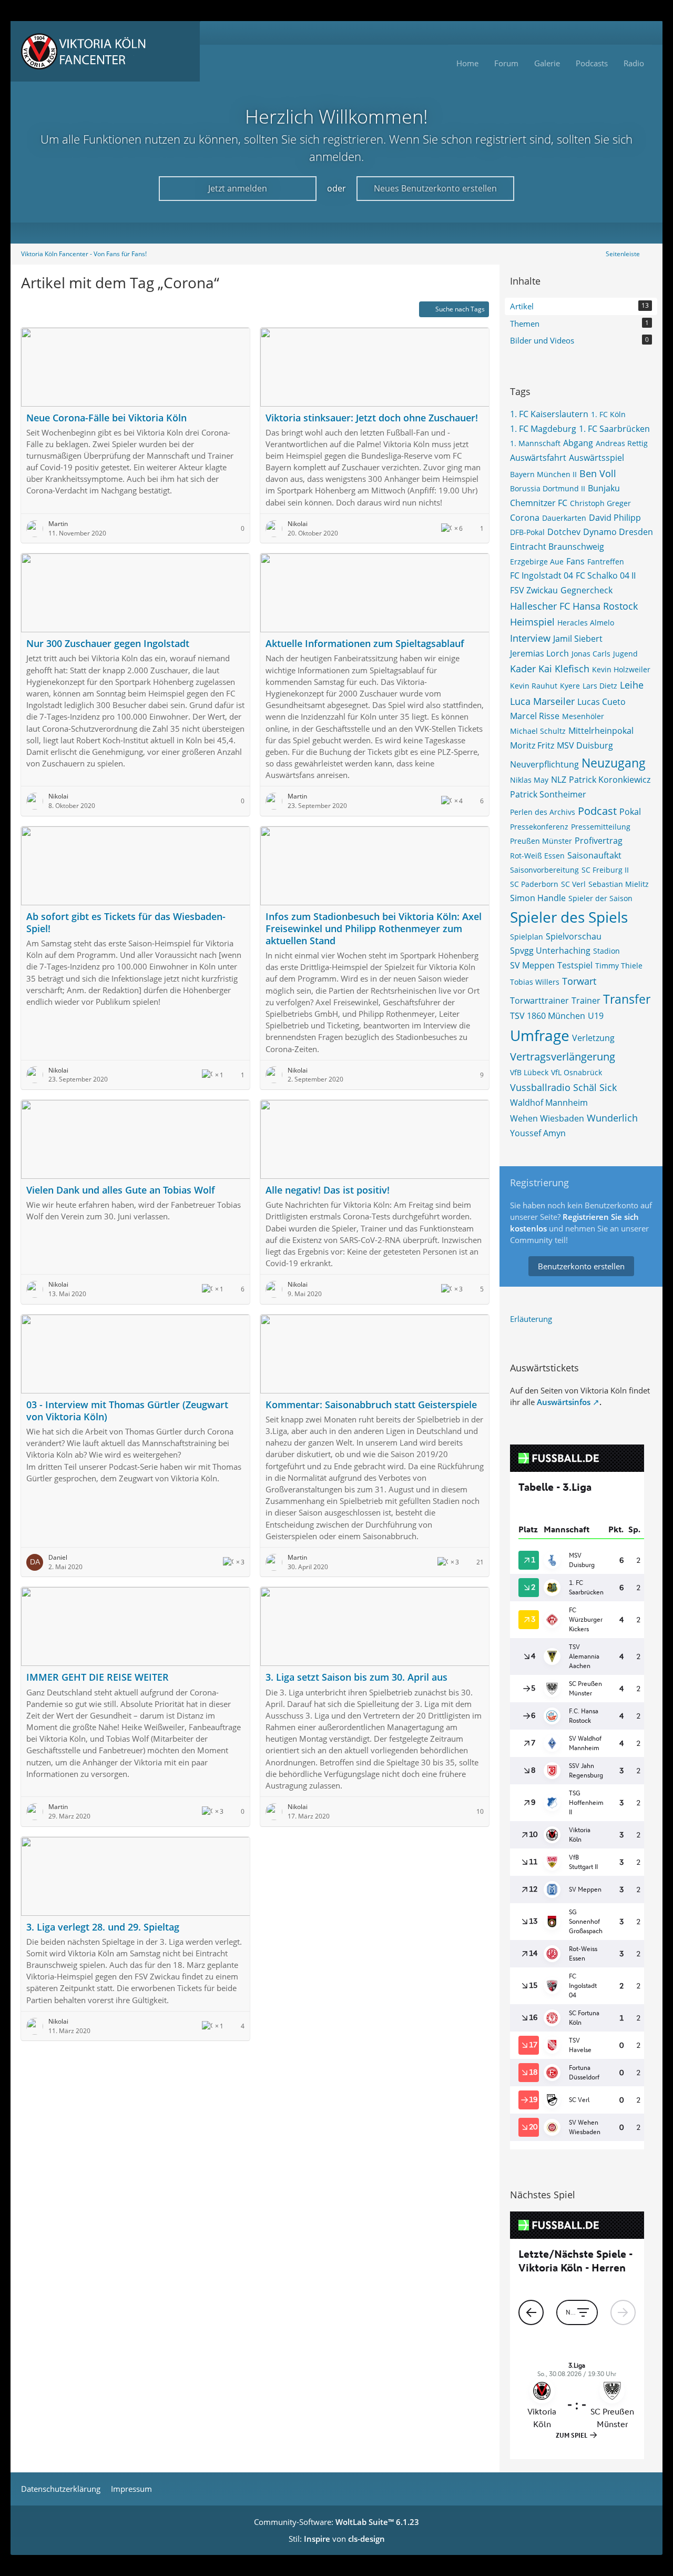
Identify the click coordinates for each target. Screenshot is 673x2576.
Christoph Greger (600, 503)
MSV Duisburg (585, 745)
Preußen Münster (541, 841)
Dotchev (564, 532)
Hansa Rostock (605, 606)
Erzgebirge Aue (537, 562)
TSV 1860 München (548, 1016)
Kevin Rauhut (534, 686)
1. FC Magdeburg (543, 429)
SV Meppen (532, 965)
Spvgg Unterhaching (550, 951)
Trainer (586, 1001)
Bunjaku (604, 488)
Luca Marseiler (542, 701)
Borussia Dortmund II (548, 488)
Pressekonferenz (539, 827)
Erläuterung (531, 1319)
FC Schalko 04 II (606, 575)
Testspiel (575, 965)
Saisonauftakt (594, 855)
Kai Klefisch (564, 669)
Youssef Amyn (538, 1133)
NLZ (559, 780)
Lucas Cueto (601, 702)
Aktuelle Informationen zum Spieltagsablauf (365, 643)
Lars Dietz (600, 686)
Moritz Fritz (532, 745)
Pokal (630, 812)
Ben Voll (598, 473)
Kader (523, 669)
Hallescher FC (540, 606)
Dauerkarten (564, 518)
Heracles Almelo (586, 623)
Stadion (606, 951)
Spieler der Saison (600, 898)
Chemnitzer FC (539, 503)
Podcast (597, 811)
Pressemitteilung (601, 827)
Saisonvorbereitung (544, 870)
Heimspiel (532, 622)
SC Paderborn (534, 884)
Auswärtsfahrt (538, 458)
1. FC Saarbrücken (614, 429)
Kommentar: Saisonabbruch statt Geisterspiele (371, 1405)
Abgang (578, 443)
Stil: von (337, 2539)
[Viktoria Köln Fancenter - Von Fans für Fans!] (105, 51)
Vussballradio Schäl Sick (563, 1087)
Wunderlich (612, 1118)
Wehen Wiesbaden (547, 1118)
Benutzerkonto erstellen (581, 1266)
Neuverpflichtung (544, 764)
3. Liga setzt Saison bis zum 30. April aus (356, 1677)
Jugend (625, 654)
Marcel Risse (535, 716)
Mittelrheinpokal (601, 731)
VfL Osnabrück (577, 1072)
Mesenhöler (583, 716)
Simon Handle (538, 898)
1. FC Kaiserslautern (549, 414)
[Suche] (639, 33)
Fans (575, 561)
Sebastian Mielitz (619, 884)
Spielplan (527, 937)
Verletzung (593, 1038)
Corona (525, 518)
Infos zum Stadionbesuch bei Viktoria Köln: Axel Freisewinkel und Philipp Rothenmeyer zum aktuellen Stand (374, 928)
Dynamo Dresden (618, 532)
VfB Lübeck (529, 1072)
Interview (530, 638)
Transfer (627, 999)
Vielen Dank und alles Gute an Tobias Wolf (121, 1190)
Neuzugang (614, 763)
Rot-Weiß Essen (537, 856)
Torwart (579, 981)
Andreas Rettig (622, 443)
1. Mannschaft (535, 443)
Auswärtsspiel (596, 458)
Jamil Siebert (578, 639)
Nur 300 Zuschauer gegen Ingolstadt (108, 643)
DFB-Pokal (527, 532)
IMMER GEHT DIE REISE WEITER (98, 1677)
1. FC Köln (608, 414)
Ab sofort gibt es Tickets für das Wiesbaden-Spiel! (126, 922)
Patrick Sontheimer (548, 794)
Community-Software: (336, 2522)
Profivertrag (599, 841)
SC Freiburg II (605, 870)
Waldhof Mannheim (549, 1103)
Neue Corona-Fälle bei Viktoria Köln (106, 418)
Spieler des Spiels (569, 917)
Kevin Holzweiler (621, 669)
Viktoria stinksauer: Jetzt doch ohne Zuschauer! (372, 418)
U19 (596, 1016)
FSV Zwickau (534, 590)
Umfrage (540, 1035)
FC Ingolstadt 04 (542, 575)
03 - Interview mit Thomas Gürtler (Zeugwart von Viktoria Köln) (127, 1411)
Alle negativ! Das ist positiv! (328, 1190)
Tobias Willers (535, 982)
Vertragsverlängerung (563, 1057)
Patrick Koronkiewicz (610, 780)
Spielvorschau (574, 936)
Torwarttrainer (539, 1001)
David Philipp (615, 518)
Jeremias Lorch (539, 653)
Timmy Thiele (619, 966)
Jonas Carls (591, 654)
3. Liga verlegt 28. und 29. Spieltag (103, 1927)
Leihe (632, 685)
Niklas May (529, 780)
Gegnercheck (587, 590)
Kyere (570, 686)
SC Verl (573, 884)
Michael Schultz (538, 731)
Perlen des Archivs (543, 812)
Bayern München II (543, 474)
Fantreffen (606, 562)
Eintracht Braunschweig (557, 547)
